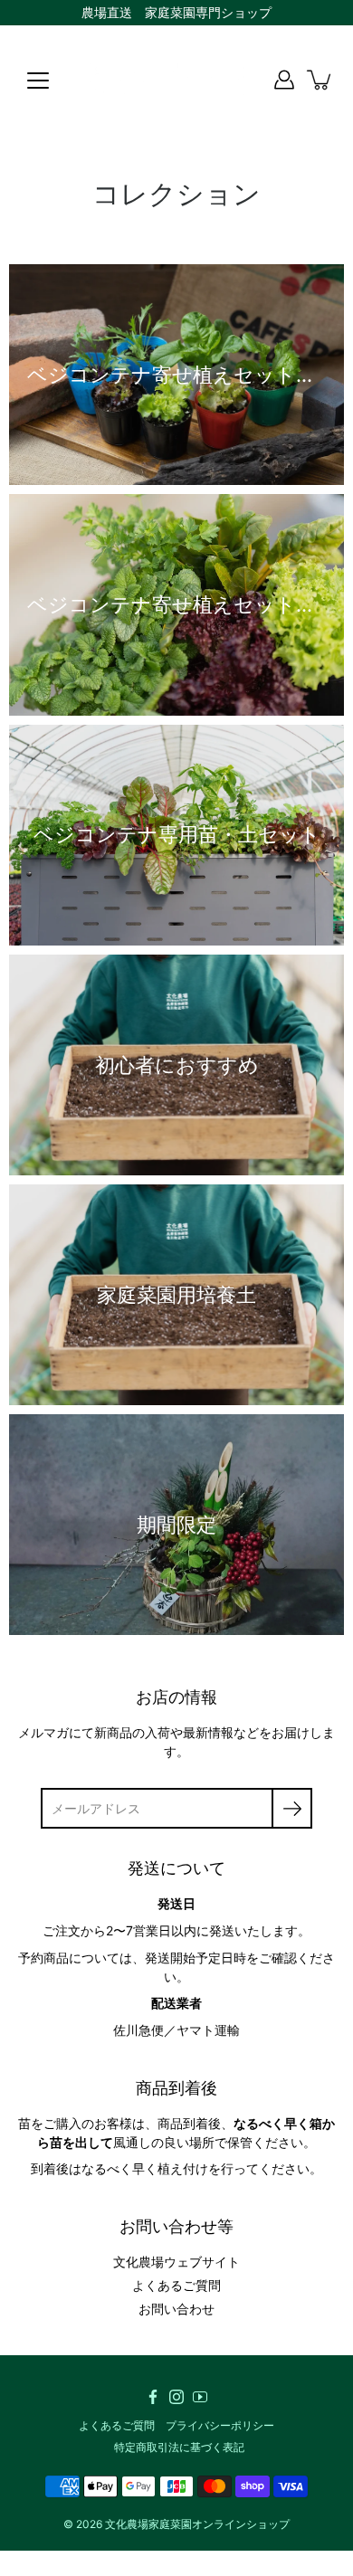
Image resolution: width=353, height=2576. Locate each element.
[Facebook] (153, 2397)
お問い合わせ (176, 2309)
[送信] (292, 1808)
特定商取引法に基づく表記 (179, 2447)
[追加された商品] (320, 80)
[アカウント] (284, 80)
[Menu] (38, 81)
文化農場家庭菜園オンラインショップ (197, 2524)
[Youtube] (200, 2397)
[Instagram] (176, 2397)
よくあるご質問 (176, 2285)
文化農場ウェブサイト (176, 2262)
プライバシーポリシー (220, 2425)
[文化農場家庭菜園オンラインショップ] (176, 80)
